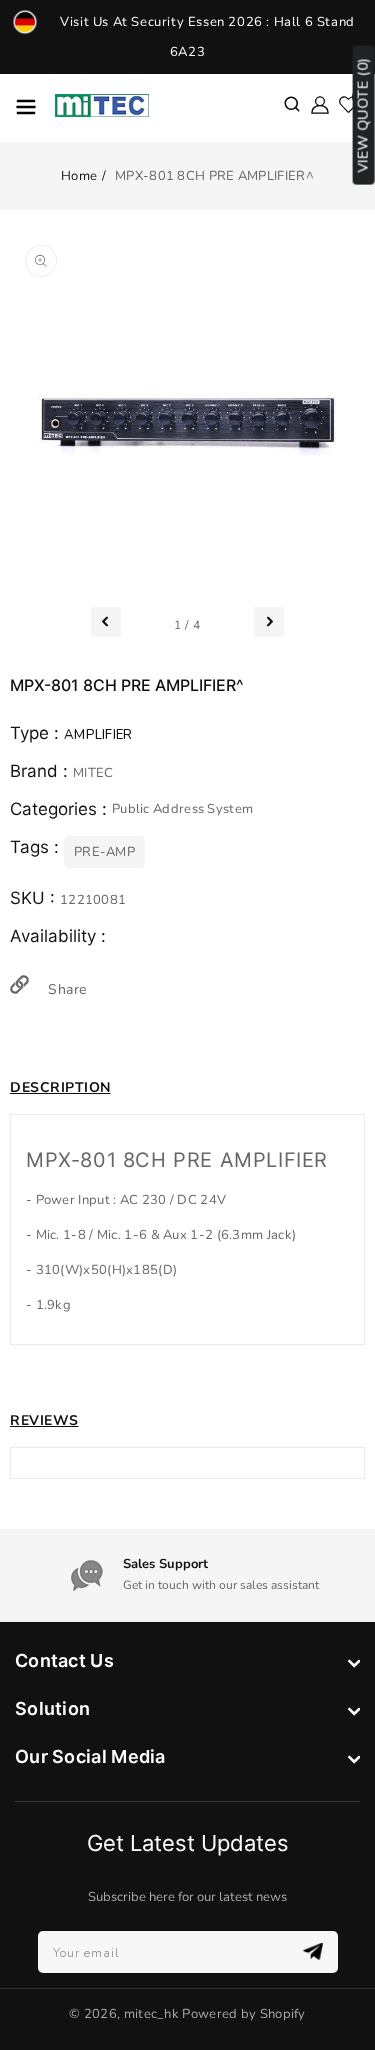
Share (65, 989)
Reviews (44, 1420)
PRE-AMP (104, 852)
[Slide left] (106, 622)
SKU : (35, 898)
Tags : (37, 847)
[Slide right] (269, 622)
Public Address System (182, 809)
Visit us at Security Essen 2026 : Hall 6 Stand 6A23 (207, 37)
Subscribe (315, 1951)
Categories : (61, 809)
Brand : (41, 771)
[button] (292, 106)
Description (60, 1087)
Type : (37, 733)
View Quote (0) (363, 115)
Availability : (58, 936)
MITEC (93, 773)
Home (79, 176)
